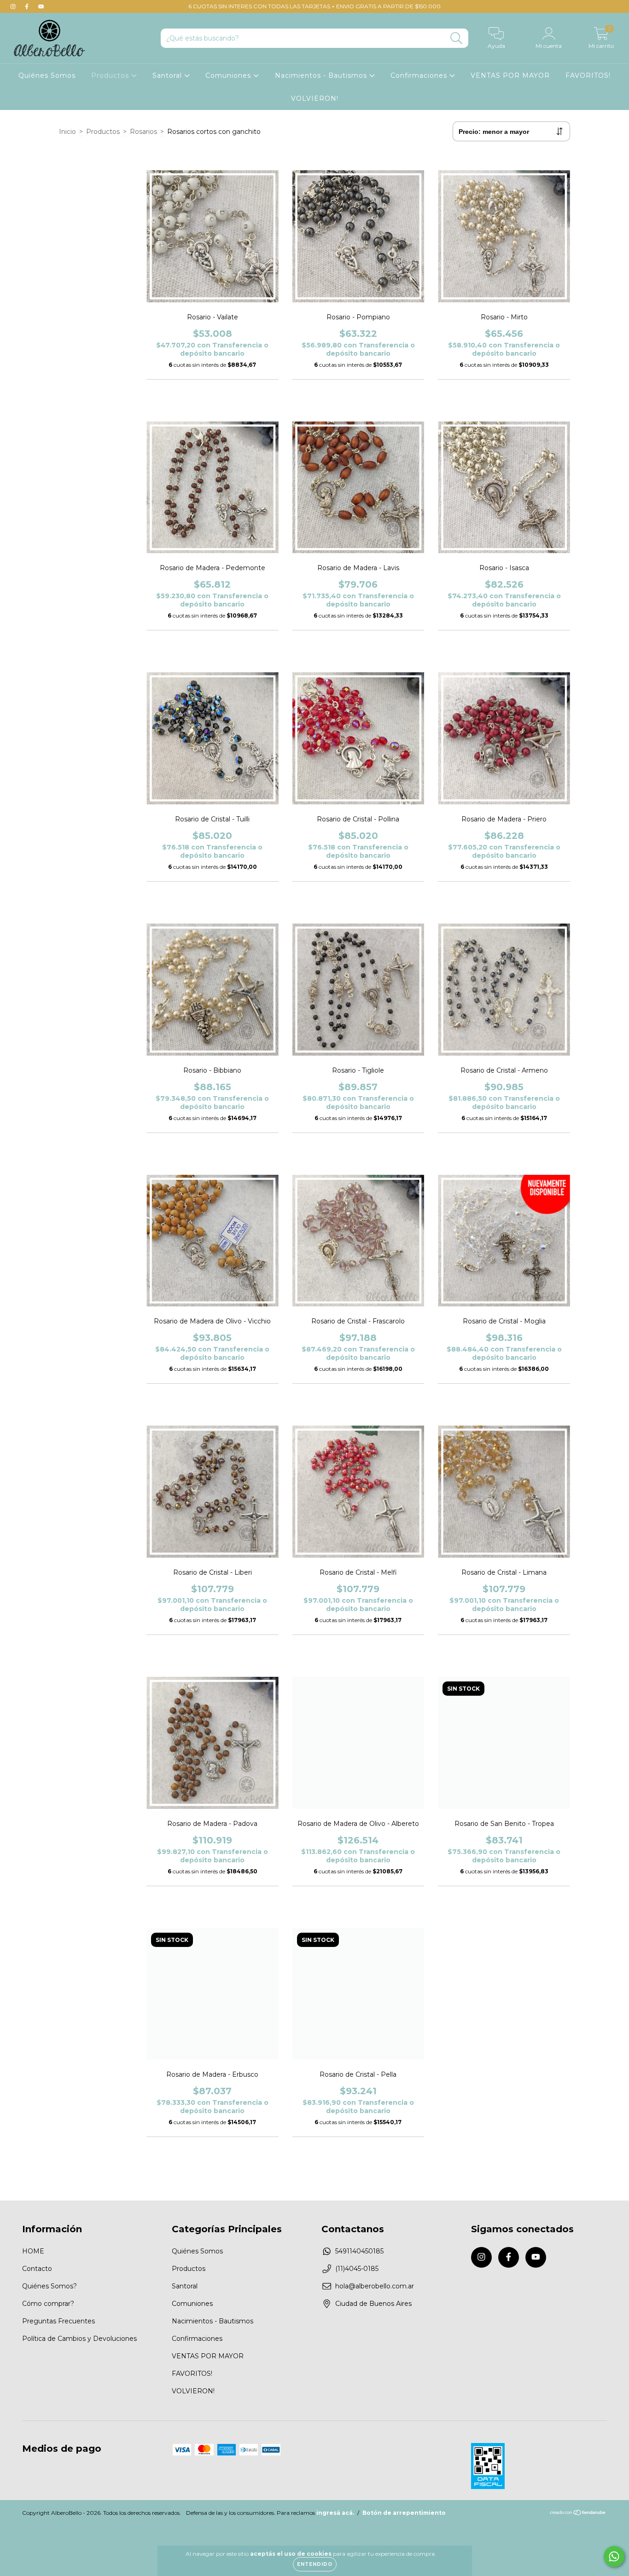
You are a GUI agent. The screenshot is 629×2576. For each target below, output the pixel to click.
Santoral (168, 75)
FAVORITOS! (588, 75)
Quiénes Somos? (50, 2286)
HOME (33, 2251)
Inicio (67, 132)
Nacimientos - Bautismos (322, 75)
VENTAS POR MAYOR (510, 75)
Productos (111, 75)
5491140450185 (359, 2251)
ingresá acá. (335, 2513)
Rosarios (143, 132)
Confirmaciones (420, 75)
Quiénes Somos (47, 75)
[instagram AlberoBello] (14, 6)
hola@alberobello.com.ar (375, 2286)
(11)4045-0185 (357, 2269)
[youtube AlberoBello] (41, 6)
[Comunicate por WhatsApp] (614, 2556)
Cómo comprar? (48, 2304)
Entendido (315, 2564)
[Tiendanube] (578, 2514)
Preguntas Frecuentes (58, 2321)
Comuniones (229, 75)
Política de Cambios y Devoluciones (79, 2339)
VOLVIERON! (315, 98)
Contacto (37, 2269)
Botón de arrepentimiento (404, 2513)
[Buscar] (457, 38)
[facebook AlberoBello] (28, 6)
